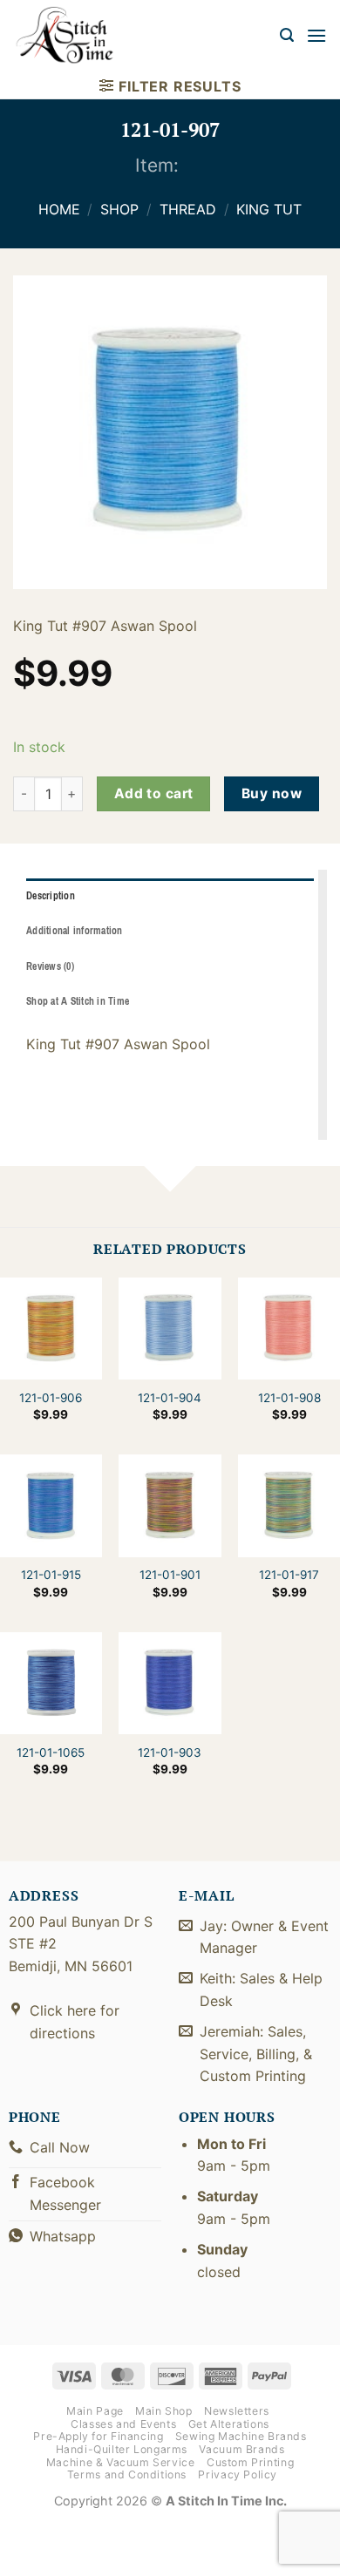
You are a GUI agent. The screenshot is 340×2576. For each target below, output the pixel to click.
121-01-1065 (51, 1752)
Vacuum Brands (241, 2449)
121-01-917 (289, 1575)
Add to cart (154, 793)
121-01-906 (51, 1398)
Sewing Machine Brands (241, 2436)
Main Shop (164, 2411)
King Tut (269, 209)
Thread (188, 209)
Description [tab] (51, 896)
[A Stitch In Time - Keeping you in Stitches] (74, 35)
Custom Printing (250, 2462)
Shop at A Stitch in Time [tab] (78, 1001)
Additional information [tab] (75, 931)
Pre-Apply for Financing (98, 2436)
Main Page (95, 2411)
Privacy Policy (238, 2474)
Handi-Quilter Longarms (122, 2449)
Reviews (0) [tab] (50, 966)
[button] (287, 35)
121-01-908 (289, 1398)
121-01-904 (170, 1398)
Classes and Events (123, 2424)
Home (59, 209)
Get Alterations (229, 2424)
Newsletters (237, 2411)
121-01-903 (170, 1752)
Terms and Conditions (127, 2474)
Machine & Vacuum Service (121, 2462)
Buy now (272, 793)
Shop (119, 209)
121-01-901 (170, 1575)
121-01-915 (51, 1575)
